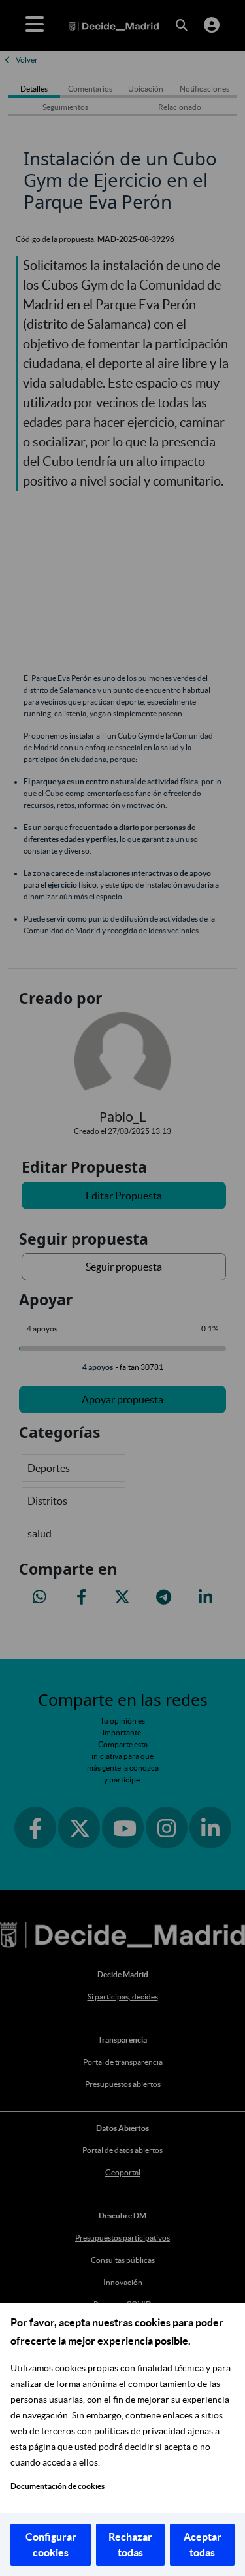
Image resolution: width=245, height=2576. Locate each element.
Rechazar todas (130, 2545)
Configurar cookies (51, 2545)
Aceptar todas (203, 2545)
